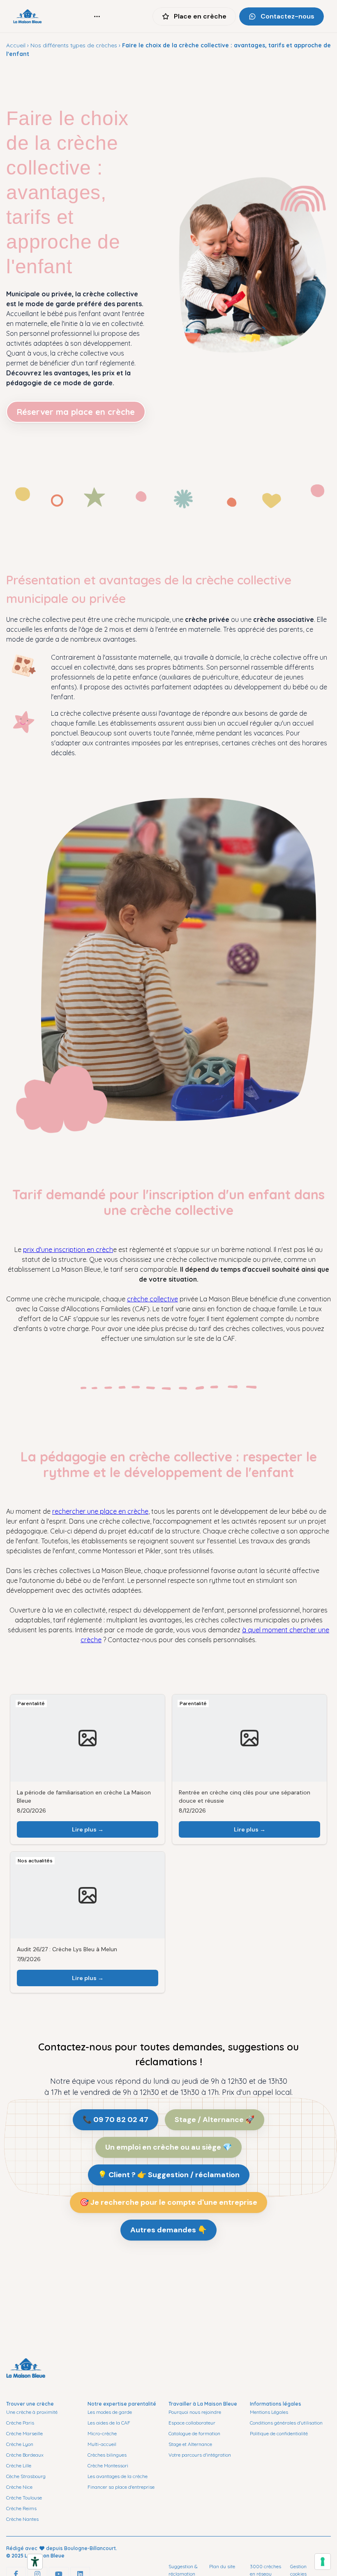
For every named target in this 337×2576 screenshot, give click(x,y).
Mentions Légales (269, 2412)
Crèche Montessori (108, 2465)
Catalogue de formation (194, 2433)
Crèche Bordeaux (25, 2455)
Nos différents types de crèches (74, 45)
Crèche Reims (21, 2508)
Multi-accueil (102, 2444)
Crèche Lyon (20, 2444)
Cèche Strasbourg (26, 2476)
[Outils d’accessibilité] (35, 2562)
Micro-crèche (102, 2433)
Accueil (16, 45)
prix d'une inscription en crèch (68, 1250)
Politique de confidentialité (279, 2433)
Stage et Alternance (190, 2444)
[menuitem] (97, 16)
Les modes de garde (110, 2412)
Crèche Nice (19, 2487)
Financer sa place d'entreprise (121, 2487)
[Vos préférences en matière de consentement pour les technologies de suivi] (323, 2562)
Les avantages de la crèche (118, 2476)
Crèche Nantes (22, 2519)
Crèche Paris (20, 2423)
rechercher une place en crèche (100, 1511)
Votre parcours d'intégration (200, 2455)
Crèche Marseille (24, 2433)
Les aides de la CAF (109, 2423)
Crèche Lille (19, 2465)
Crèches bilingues (107, 2455)
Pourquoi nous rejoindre (195, 2412)
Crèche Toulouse (24, 2498)
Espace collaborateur (192, 2423)
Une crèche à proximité (32, 2412)
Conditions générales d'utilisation (286, 2423)
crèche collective (152, 1299)
